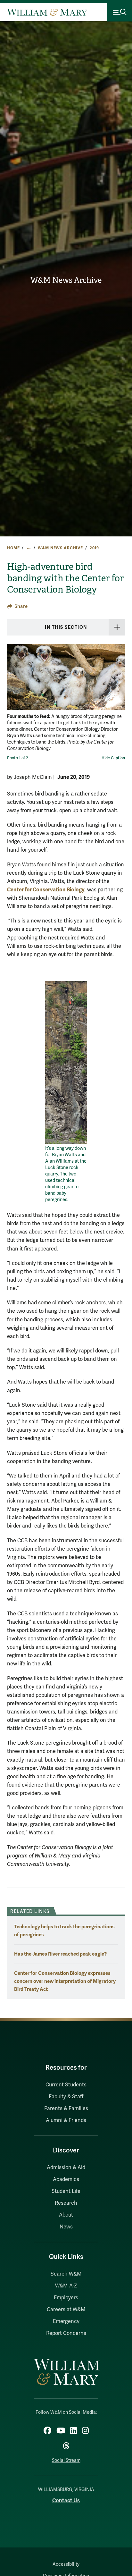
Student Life (66, 2191)
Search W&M (66, 2274)
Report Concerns (66, 2333)
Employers (66, 2298)
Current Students (66, 2085)
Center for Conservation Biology (46, 890)
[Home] (47, 12)
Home (13, 548)
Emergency (66, 2321)
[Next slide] (119, 682)
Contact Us (66, 2500)
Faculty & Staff (66, 2097)
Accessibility (66, 2564)
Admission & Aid (66, 2168)
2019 (94, 548)
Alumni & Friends (66, 2120)
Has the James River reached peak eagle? (60, 1954)
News (66, 2227)
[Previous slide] (13, 682)
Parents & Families (66, 2109)
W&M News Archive (66, 280)
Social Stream (66, 2460)
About (66, 2215)
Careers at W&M (66, 2310)
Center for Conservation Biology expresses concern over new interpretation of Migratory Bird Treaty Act (65, 1981)
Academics (66, 2179)
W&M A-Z (66, 2286)
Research (66, 2203)
